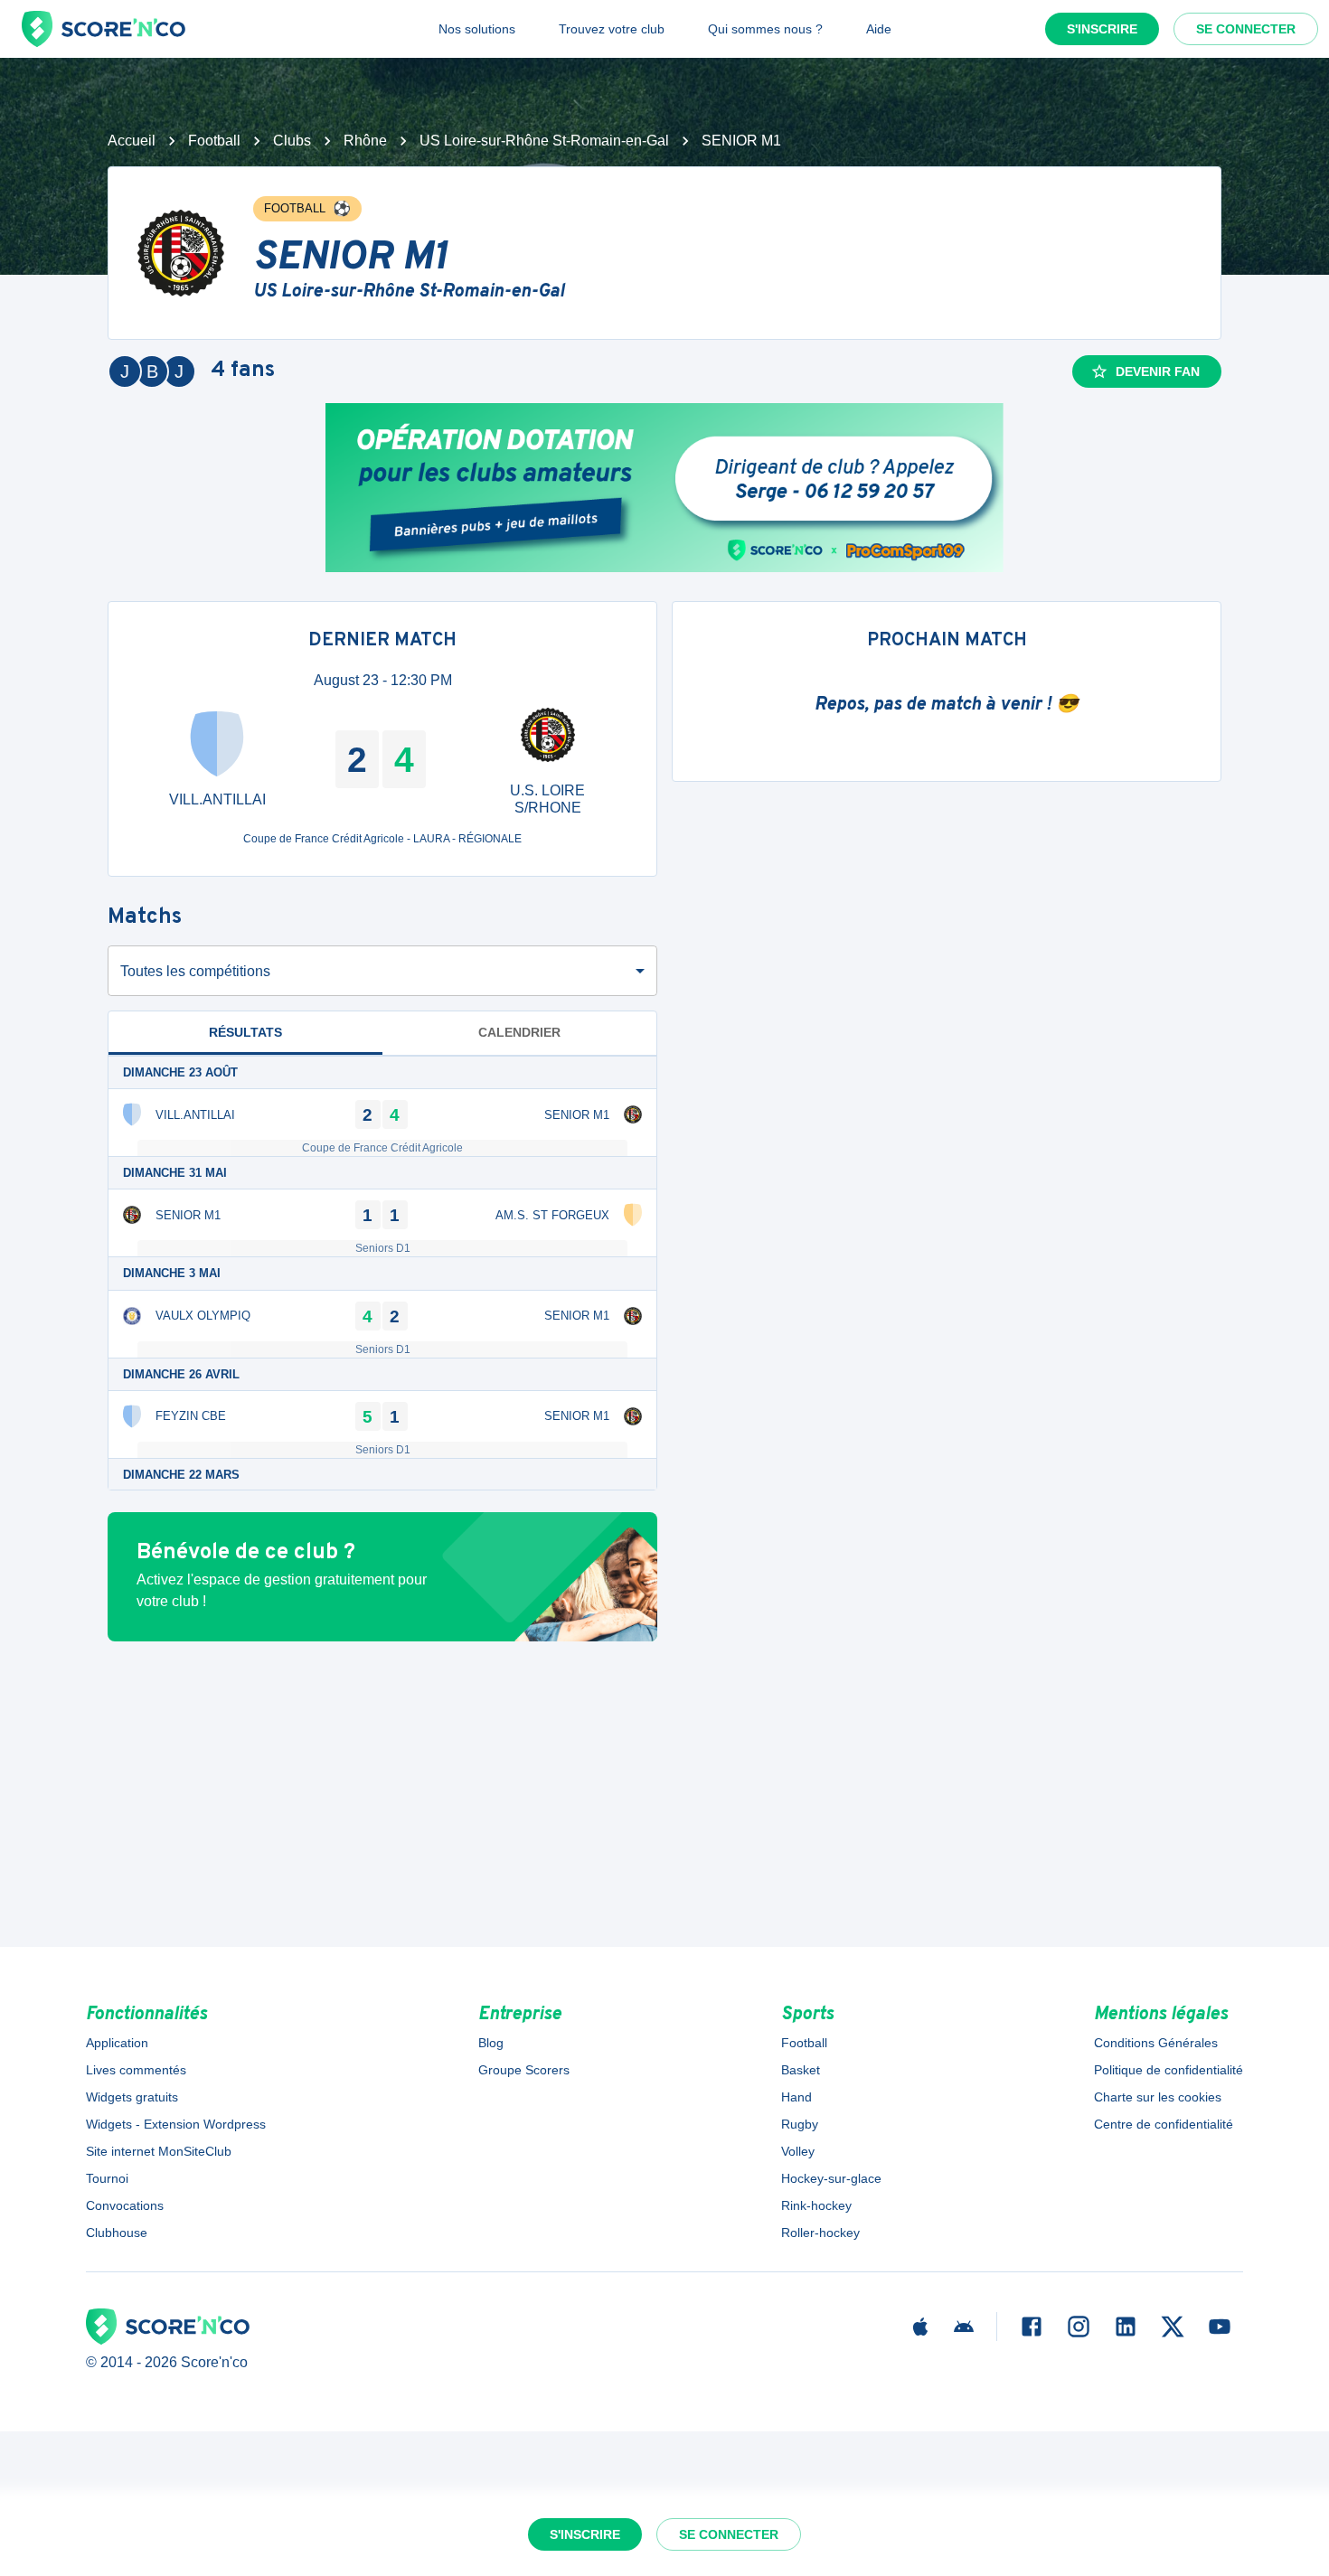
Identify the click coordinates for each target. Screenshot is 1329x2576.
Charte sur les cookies (1158, 2097)
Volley (798, 2151)
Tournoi (107, 2178)
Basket (801, 2070)
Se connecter (1246, 29)
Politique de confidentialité (1169, 2070)
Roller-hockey (820, 2233)
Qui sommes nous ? (765, 29)
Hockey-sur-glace (831, 2178)
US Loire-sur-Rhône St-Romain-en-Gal (544, 141)
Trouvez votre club (612, 29)
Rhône (365, 141)
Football (214, 141)
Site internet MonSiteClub (159, 2151)
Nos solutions (477, 29)
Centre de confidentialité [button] (1164, 2124)
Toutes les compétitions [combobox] (195, 971)
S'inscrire (1102, 29)
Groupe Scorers (524, 2070)
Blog (491, 2043)
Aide (879, 29)
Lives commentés (136, 2070)
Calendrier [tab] (519, 1032)
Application (117, 2043)
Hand (796, 2097)
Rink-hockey (816, 2205)
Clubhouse (117, 2233)
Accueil (132, 141)
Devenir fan (1158, 371)
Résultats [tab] (245, 1032)
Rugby (800, 2124)
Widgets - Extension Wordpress (176, 2124)
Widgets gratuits (132, 2097)
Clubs (292, 141)
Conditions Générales (1156, 2043)
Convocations (125, 2205)
